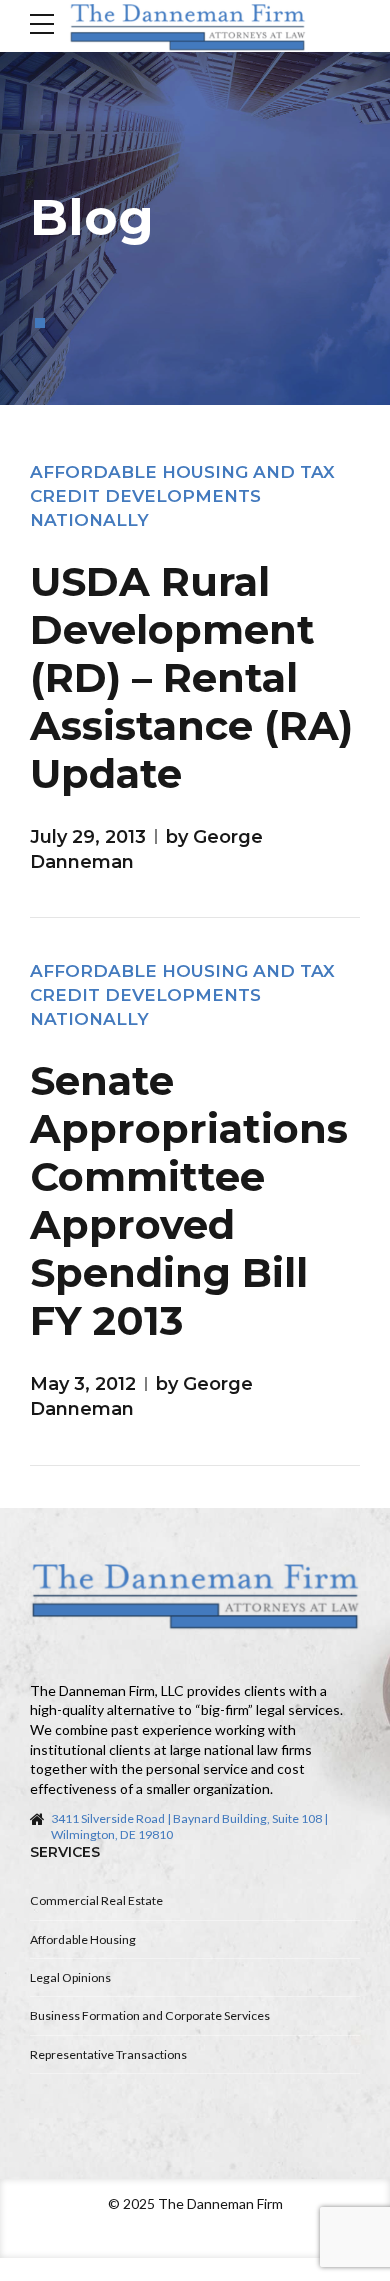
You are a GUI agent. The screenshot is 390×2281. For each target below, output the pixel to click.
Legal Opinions (70, 1977)
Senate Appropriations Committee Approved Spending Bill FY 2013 (189, 1200)
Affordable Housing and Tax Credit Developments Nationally (182, 496)
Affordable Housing (83, 1939)
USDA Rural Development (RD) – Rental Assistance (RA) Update (191, 677)
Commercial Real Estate (96, 1900)
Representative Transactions (108, 2054)
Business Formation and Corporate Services (150, 2015)
